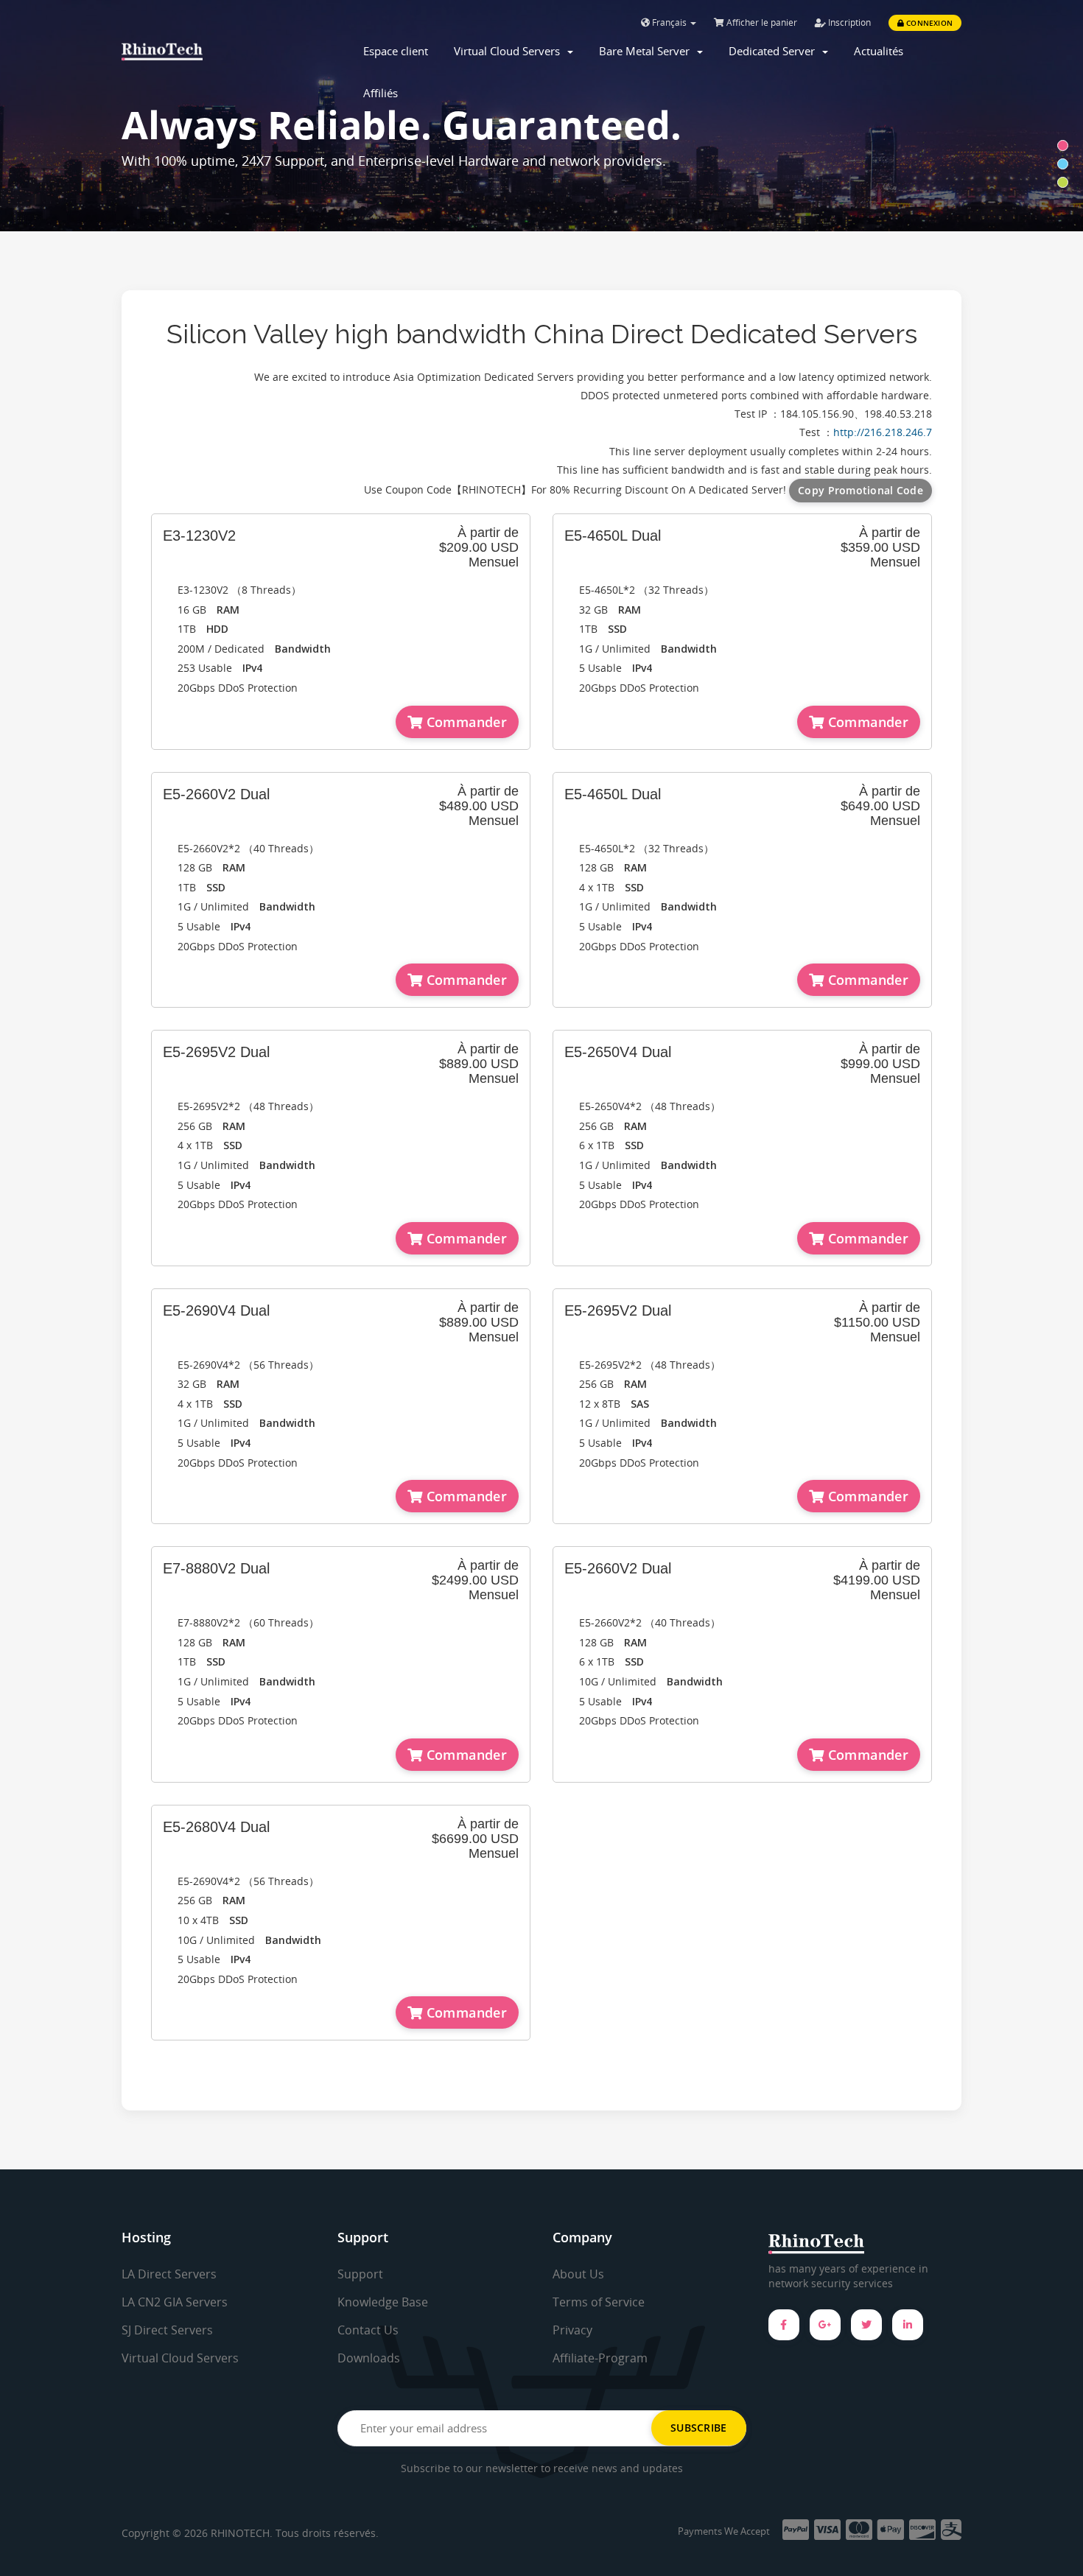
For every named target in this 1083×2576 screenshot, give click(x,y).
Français (669, 22)
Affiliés (381, 93)
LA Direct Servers (169, 2274)
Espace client (396, 51)
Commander (465, 722)
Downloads (369, 2358)
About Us (578, 2274)
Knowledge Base (383, 2302)
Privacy (572, 2330)
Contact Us (368, 2330)
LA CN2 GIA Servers (175, 2302)
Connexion (928, 23)
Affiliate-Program (600, 2358)
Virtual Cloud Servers (510, 51)
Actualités (879, 51)
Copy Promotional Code (861, 490)
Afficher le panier (761, 22)
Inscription (848, 22)
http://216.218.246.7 (883, 432)
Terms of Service (599, 2302)
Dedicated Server (775, 51)
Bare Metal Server (647, 51)
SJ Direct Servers (167, 2330)
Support (360, 2274)
